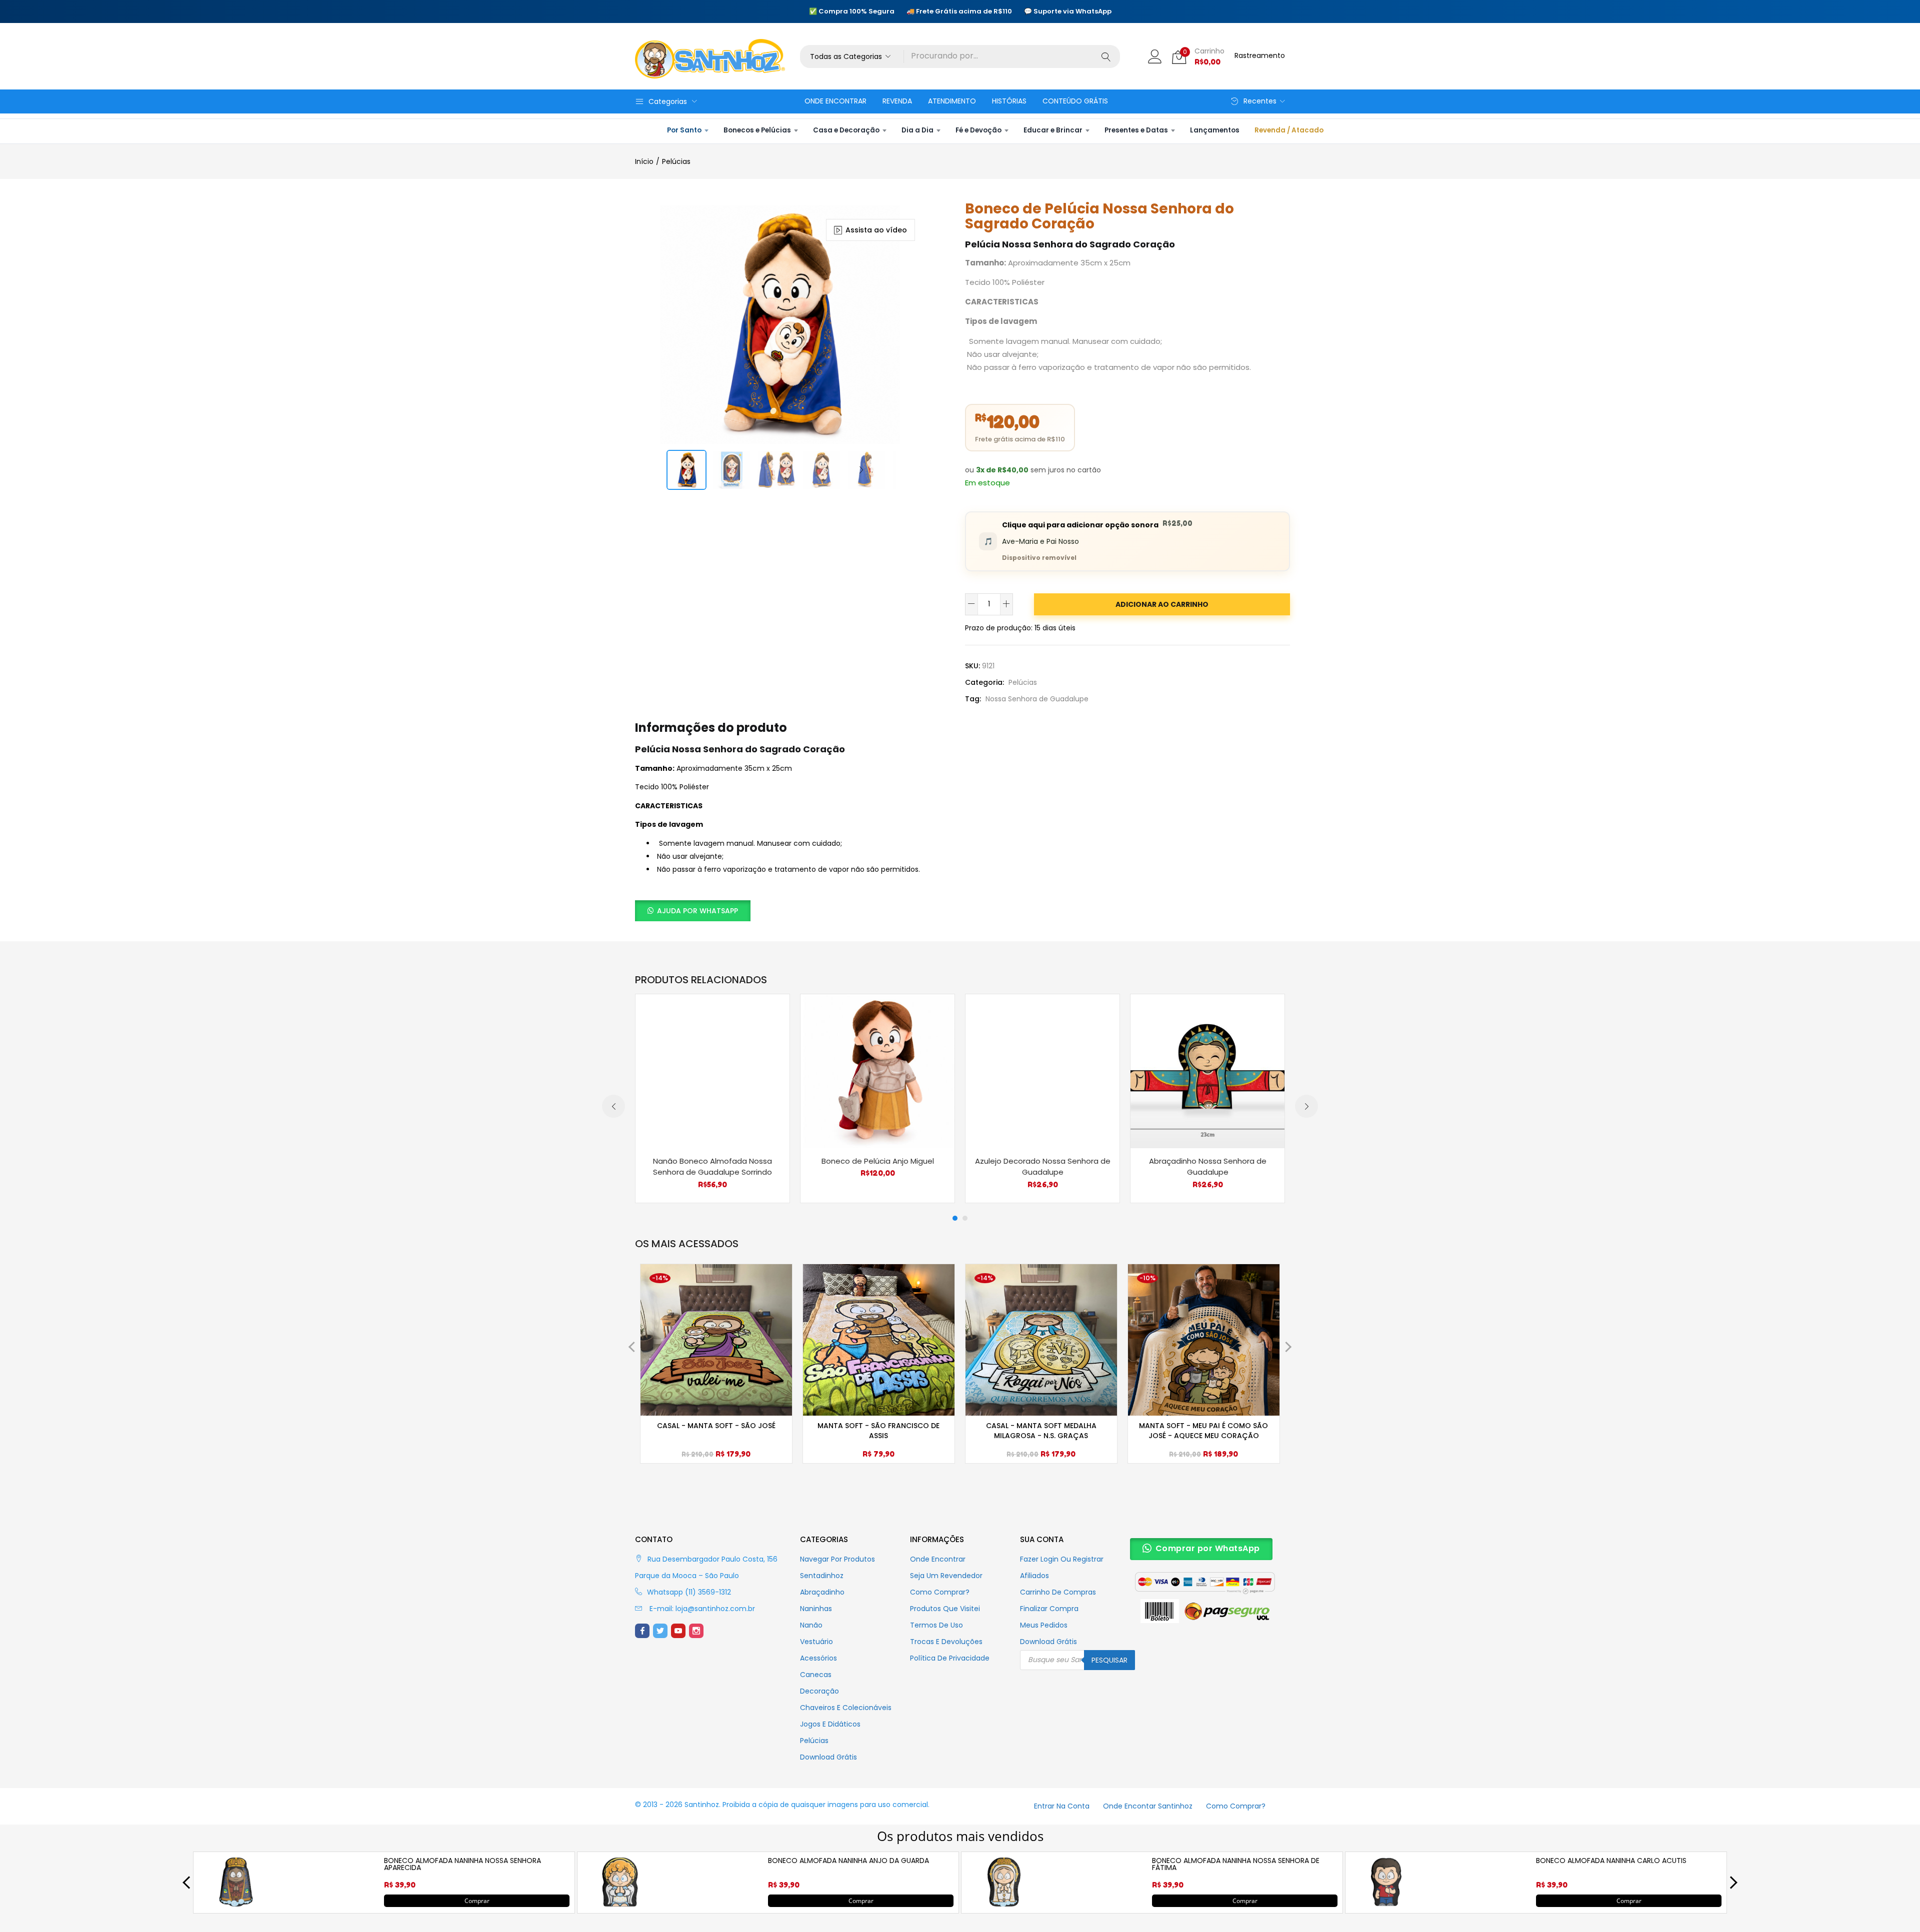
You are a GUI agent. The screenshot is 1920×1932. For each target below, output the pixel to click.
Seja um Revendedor (946, 1576)
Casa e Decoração (846, 130)
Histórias (1009, 101)
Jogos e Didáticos (830, 1724)
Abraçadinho (822, 1592)
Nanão (811, 1625)
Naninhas (816, 1609)
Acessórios (818, 1658)
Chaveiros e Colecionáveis (846, 1708)
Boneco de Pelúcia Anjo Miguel (878, 1161)
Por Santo (684, 130)
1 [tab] (955, 1218)
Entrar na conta (1062, 1806)
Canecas (816, 1675)
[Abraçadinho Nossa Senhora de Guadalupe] (1207, 1070)
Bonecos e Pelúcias (757, 130)
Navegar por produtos (837, 1559)
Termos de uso (936, 1625)
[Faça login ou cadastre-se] (1155, 56)
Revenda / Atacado (1289, 130)
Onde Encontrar (835, 101)
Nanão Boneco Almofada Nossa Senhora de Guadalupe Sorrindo (712, 1167)
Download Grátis (828, 1757)
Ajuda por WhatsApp (697, 911)
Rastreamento (1260, 55)
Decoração (819, 1691)
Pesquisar (1109, 1660)
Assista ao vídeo (876, 230)
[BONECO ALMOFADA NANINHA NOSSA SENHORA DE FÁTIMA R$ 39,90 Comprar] (1004, 1905)
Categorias (668, 101)
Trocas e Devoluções (946, 1642)
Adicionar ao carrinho (1162, 604)
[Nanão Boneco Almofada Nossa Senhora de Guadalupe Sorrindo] (712, 1070)
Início (644, 161)
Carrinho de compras (1058, 1592)
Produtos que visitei (945, 1609)
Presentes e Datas (1136, 130)
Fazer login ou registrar (1062, 1559)
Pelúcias (676, 161)
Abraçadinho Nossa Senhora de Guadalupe (1208, 1167)
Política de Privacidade (950, 1658)
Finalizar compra (1049, 1609)
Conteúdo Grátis (1075, 101)
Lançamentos (1215, 130)
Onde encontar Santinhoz (1148, 1806)
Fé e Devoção (978, 130)
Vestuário (816, 1642)
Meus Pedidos (1044, 1625)
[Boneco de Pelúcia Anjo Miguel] (877, 1070)
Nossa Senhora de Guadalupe (1037, 699)
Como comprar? (940, 1592)
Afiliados (1034, 1576)
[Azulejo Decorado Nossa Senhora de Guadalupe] (1042, 1070)
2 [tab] (965, 1218)
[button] (852, 56)
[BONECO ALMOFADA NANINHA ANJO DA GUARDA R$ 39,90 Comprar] (620, 1905)
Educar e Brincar (1053, 130)
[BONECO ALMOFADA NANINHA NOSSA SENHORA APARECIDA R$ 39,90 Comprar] (236, 1905)
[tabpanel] (712, 1098)
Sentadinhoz (822, 1576)
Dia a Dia (917, 130)
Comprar (477, 1900)
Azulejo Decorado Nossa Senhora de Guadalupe (1043, 1167)
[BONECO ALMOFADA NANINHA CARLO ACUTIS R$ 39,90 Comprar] (1388, 1905)
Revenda (897, 101)
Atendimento (952, 101)
